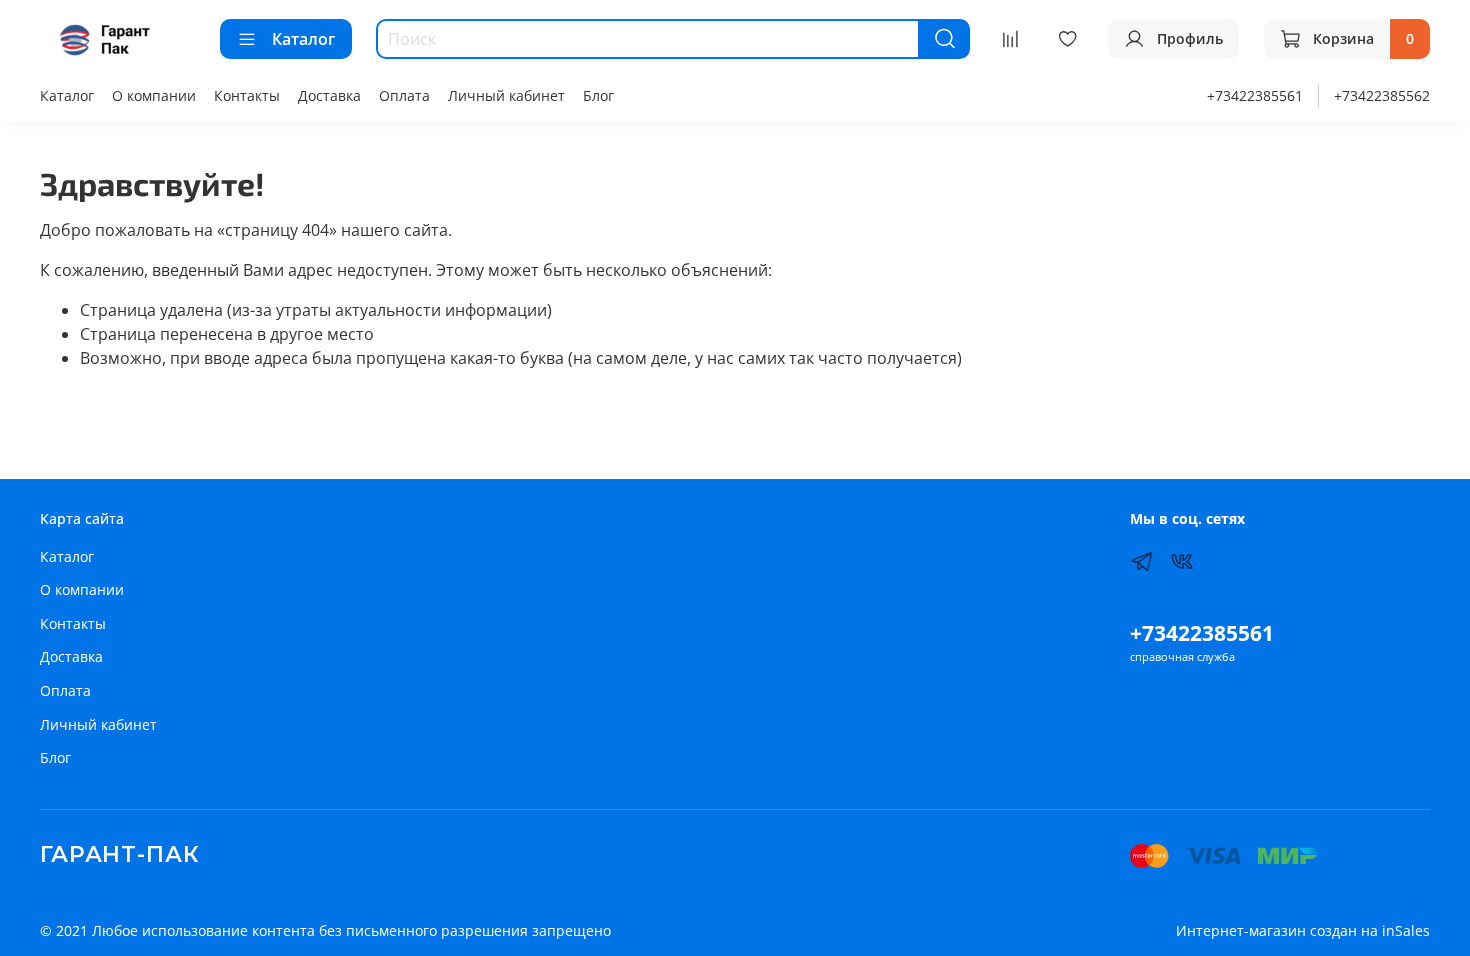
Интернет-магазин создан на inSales (1303, 930)
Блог (598, 95)
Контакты (247, 95)
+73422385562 (1382, 95)
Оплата (404, 95)
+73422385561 (1255, 95)
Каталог (303, 39)
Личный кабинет (506, 95)
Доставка (329, 95)
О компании (154, 95)
